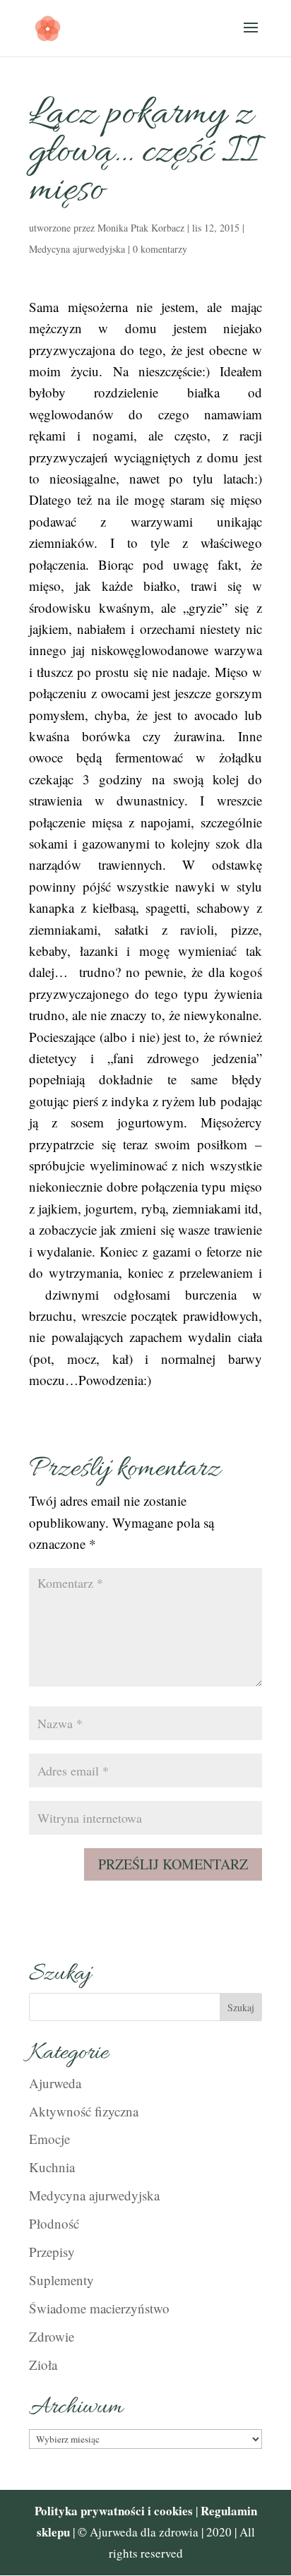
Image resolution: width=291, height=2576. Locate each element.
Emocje (49, 2139)
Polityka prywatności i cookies (114, 2511)
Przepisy (52, 2252)
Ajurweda (55, 2083)
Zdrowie (52, 2336)
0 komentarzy (160, 249)
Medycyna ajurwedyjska (77, 249)
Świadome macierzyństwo (99, 2308)
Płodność (54, 2223)
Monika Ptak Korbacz (141, 228)
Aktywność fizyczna (84, 2111)
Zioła (43, 2365)
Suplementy (61, 2280)
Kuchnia (52, 2167)
